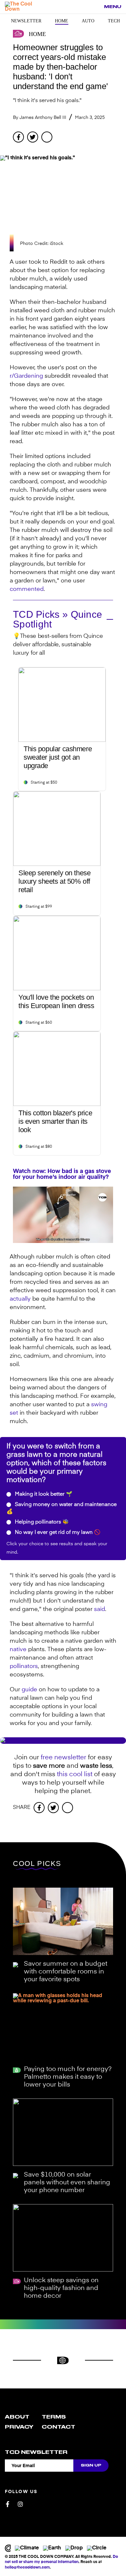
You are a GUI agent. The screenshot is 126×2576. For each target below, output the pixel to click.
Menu (113, 7)
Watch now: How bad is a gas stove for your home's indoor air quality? (62, 1174)
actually (20, 1299)
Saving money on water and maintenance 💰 (62, 1508)
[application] (63, 1215)
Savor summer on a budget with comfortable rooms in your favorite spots (66, 1972)
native (18, 1650)
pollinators (24, 1666)
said (100, 1609)
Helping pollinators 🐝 (41, 1522)
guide (29, 1690)
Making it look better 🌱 (43, 1494)
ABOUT (17, 2417)
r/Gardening (26, 376)
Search (96, 7)
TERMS (54, 2417)
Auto (88, 21)
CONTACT (58, 2427)
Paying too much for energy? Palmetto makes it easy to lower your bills (68, 2077)
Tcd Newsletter (36, 2452)
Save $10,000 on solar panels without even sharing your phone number (67, 2183)
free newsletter (63, 1758)
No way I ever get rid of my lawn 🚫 (57, 1533)
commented (27, 589)
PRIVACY (19, 2427)
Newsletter (26, 21)
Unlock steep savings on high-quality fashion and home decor (61, 2288)
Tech (114, 21)
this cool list (75, 1775)
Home (62, 21)
